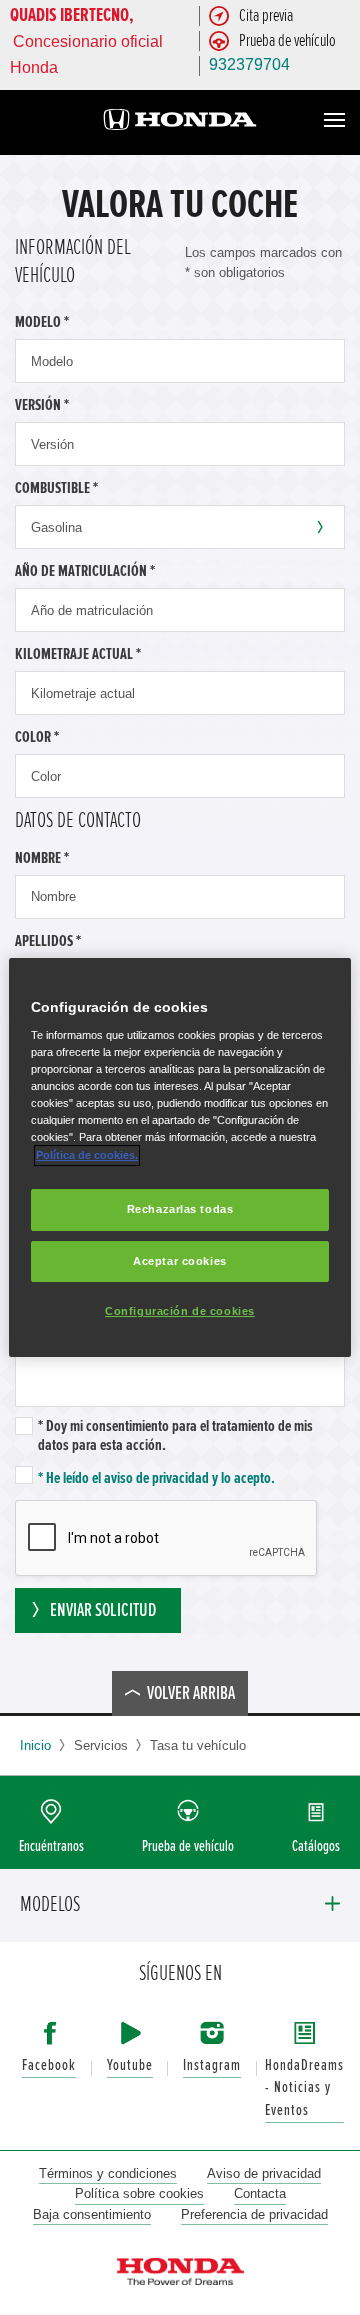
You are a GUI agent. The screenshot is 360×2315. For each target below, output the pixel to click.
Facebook (49, 2065)
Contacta (260, 2193)
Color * (37, 737)
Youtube (130, 2065)
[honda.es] (180, 122)
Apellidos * (48, 941)
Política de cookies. (87, 1155)
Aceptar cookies (180, 1261)
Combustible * (56, 488)
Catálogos (316, 1846)
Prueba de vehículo (188, 1846)
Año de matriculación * (85, 571)
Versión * (42, 405)
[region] (180, 1158)
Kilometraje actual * (78, 654)
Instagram (212, 2065)
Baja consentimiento (92, 2214)
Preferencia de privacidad (254, 2214)
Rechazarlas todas (180, 1209)
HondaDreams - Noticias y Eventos (304, 2088)
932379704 (249, 64)
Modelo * (42, 322)
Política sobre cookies (139, 2193)
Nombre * (42, 858)
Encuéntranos (51, 1846)
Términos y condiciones (108, 2173)
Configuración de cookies (180, 1312)
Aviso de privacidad (264, 2173)
